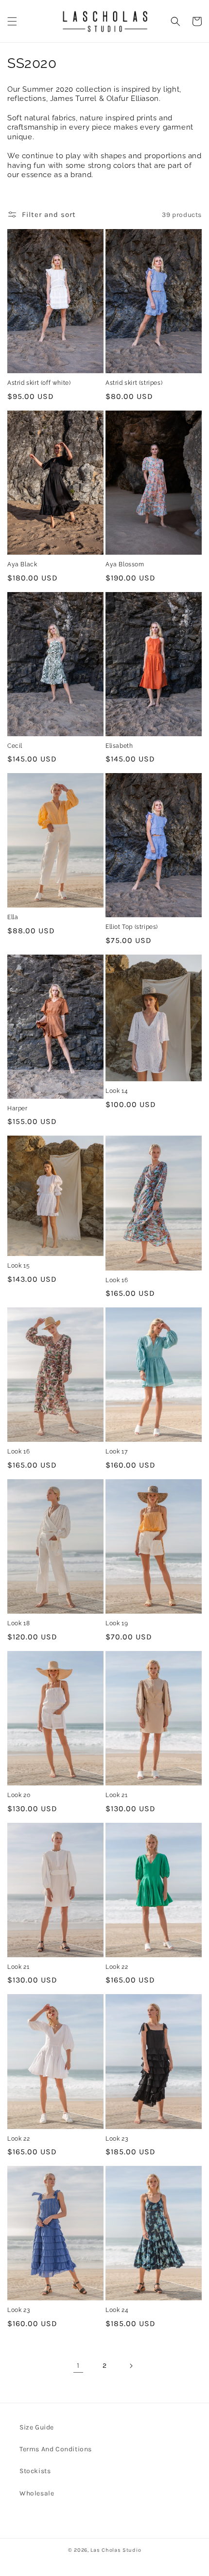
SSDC (116, 2559)
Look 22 (117, 1967)
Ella (13, 917)
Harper (17, 1108)
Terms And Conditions (56, 2449)
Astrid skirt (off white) (39, 383)
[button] (12, 21)
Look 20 (19, 1795)
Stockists (35, 2471)
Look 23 (117, 2139)
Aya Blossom (125, 564)
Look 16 (117, 1280)
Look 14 (117, 1091)
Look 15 (18, 1266)
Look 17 (116, 1452)
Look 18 (18, 1623)
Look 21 (116, 1795)
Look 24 (117, 2310)
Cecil (15, 746)
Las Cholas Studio (116, 2550)
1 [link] (78, 2365)
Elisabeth (119, 746)
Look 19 (117, 1623)
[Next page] (131, 2366)
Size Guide (37, 2427)
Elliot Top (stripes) (132, 927)
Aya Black (22, 564)
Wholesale (37, 2493)
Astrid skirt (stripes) (134, 383)
